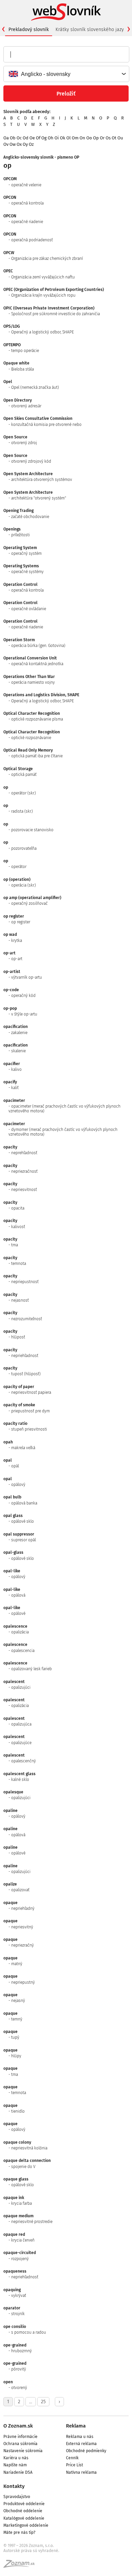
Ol (69, 138)
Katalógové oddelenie (24, 2518)
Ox (19, 144)
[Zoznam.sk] (21, 2566)
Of (38, 138)
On (82, 138)
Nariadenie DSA (18, 2472)
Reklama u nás (80, 2437)
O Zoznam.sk (18, 2426)
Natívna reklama (81, 2472)
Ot (114, 138)
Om (75, 138)
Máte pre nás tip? (19, 2532)
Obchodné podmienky (86, 2451)
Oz (31, 144)
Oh (51, 138)
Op (96, 138)
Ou (120, 138)
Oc (19, 138)
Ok (63, 138)
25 (43, 2402)
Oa (6, 138)
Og (44, 138)
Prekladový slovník (29, 30)
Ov (6, 144)
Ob (13, 138)
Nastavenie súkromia (23, 2451)
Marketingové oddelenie (26, 2525)
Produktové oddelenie (24, 2504)
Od (26, 138)
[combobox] (66, 74)
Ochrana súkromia (20, 2444)
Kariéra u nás (16, 2458)
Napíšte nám (15, 2465)
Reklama (76, 2426)
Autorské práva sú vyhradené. (31, 2551)
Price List (74, 2465)
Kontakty (14, 2486)
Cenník (72, 2458)
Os (108, 138)
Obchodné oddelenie (23, 2511)
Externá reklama (81, 2444)
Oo (89, 138)
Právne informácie (20, 2437)
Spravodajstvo (17, 2497)
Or (102, 138)
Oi (57, 138)
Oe (32, 138)
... (31, 2402)
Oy (25, 144)
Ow (13, 144)
